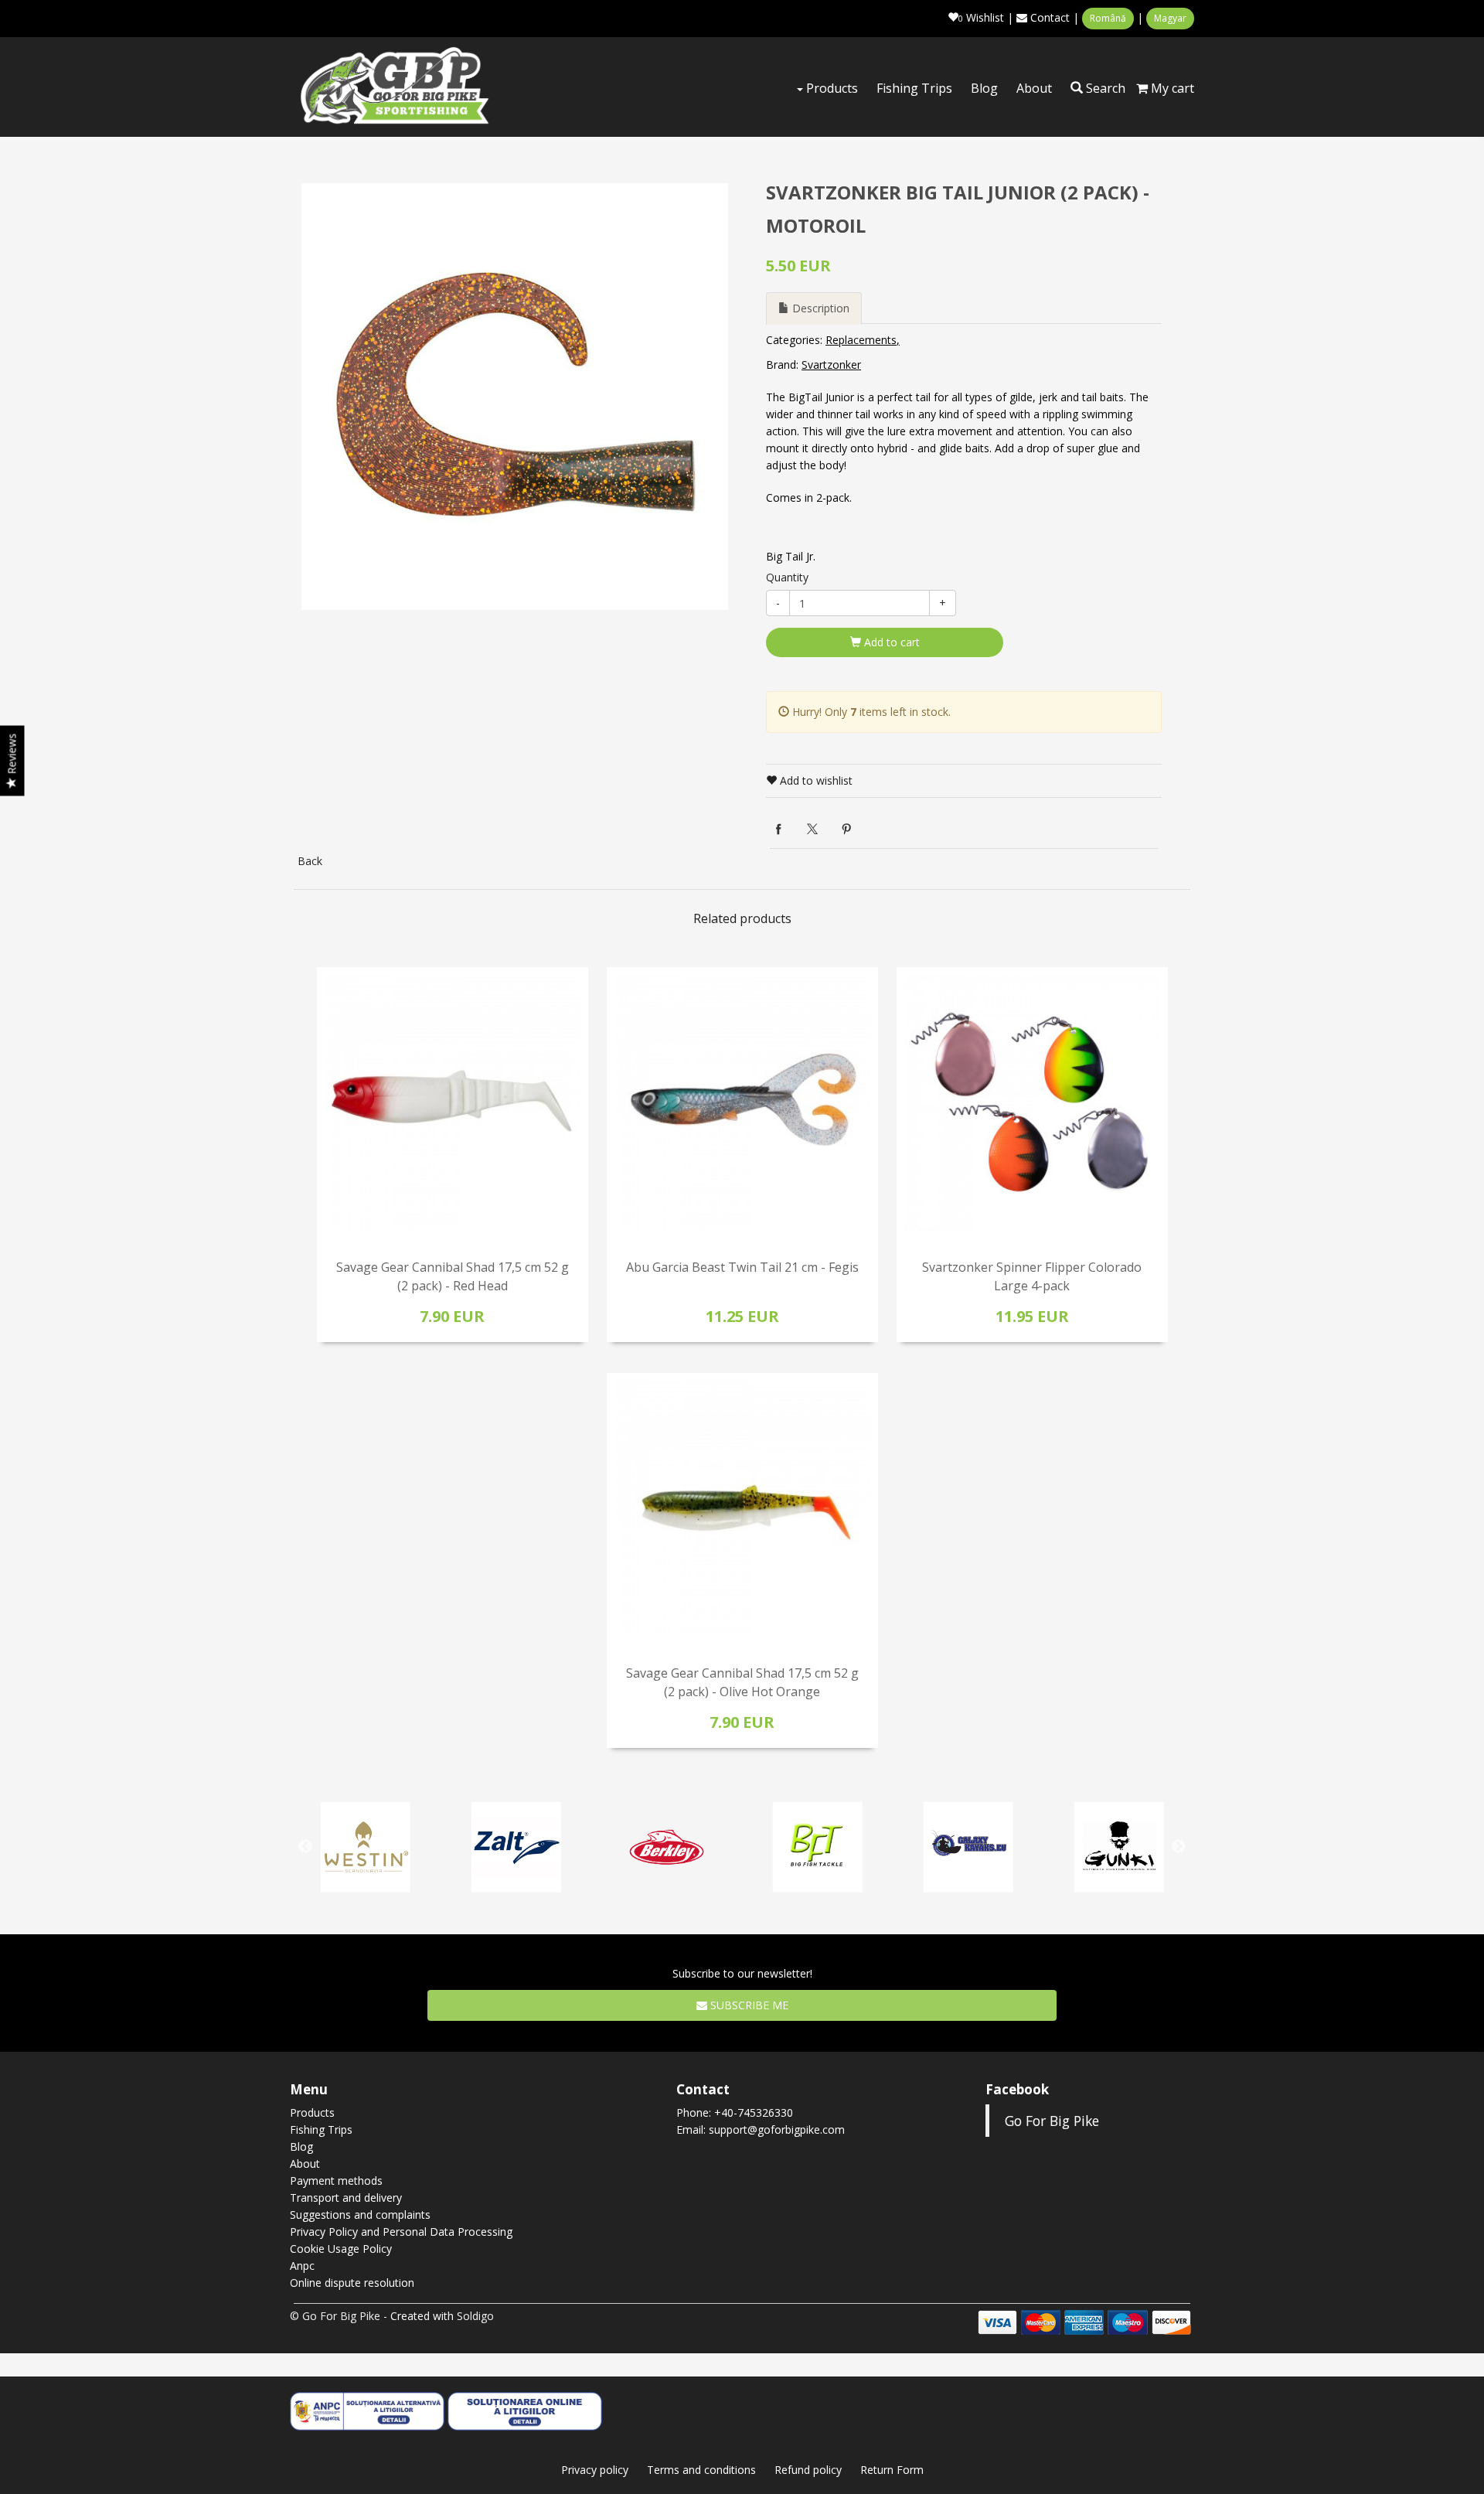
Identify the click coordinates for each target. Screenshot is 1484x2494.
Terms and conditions (701, 2470)
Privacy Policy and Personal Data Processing (401, 2232)
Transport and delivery (346, 2198)
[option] (515, 397)
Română (1108, 18)
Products (830, 88)
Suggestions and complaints (360, 2215)
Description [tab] (819, 308)
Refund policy (808, 2470)
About (1034, 88)
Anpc (302, 2266)
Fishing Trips (914, 88)
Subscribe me (748, 2005)
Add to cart (890, 642)
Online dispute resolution (352, 2283)
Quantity (787, 577)
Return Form (892, 2470)
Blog (984, 88)
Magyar (1170, 18)
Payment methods (336, 2181)
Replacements (861, 340)
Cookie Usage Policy (341, 2249)
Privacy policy (595, 2470)
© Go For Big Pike (335, 2316)
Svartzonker (831, 365)
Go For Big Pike (1052, 2121)
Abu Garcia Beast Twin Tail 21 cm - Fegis (742, 1267)
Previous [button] (305, 1847)
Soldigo (475, 2316)
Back (310, 861)
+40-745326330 (754, 2112)
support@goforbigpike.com (777, 2129)
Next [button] (1179, 1847)
